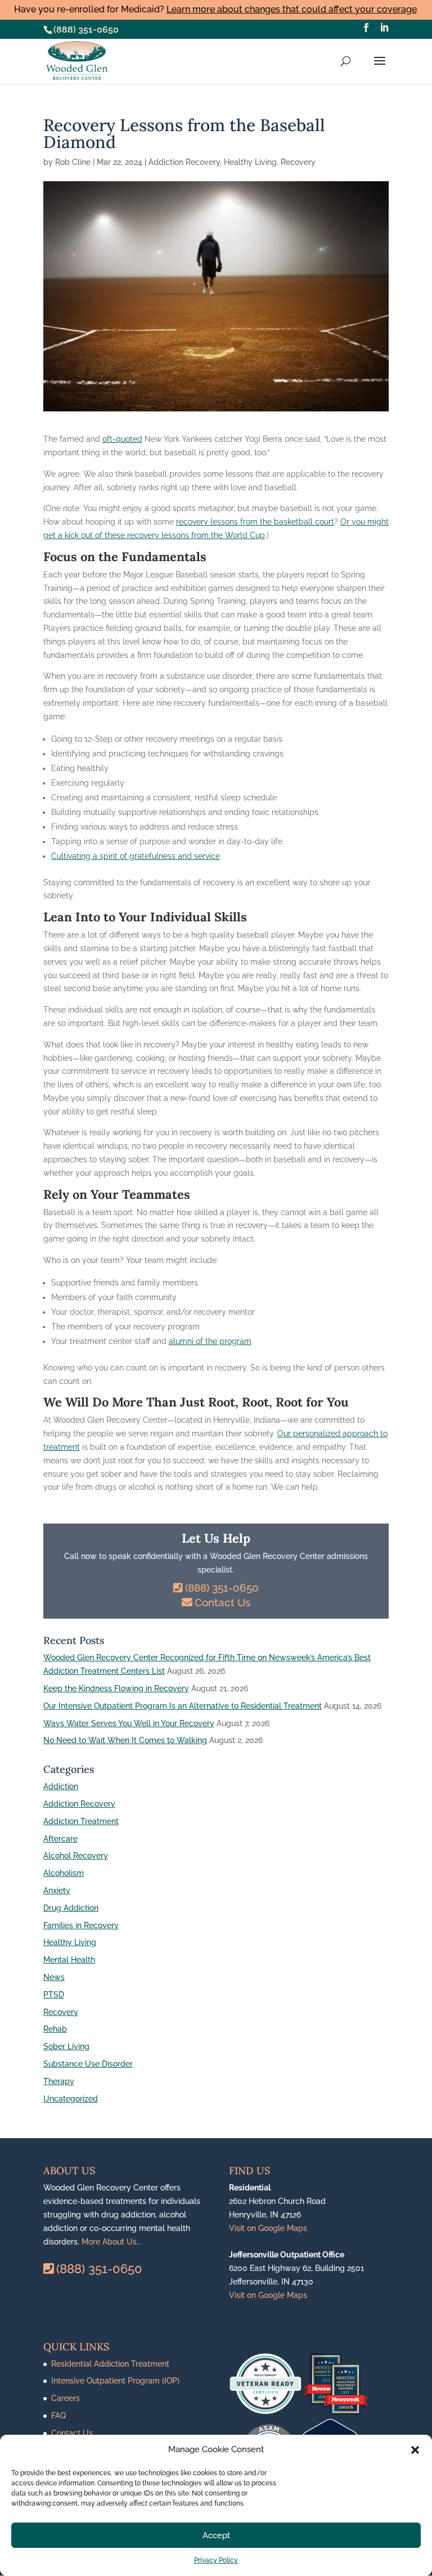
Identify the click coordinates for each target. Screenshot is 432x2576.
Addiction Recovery (184, 162)
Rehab (55, 2029)
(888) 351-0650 (86, 30)
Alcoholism (64, 1873)
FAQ (58, 2416)
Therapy (59, 2081)
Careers (66, 2398)
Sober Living (66, 2046)
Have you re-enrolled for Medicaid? (215, 9)
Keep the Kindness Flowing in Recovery (116, 1688)
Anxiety (57, 1890)
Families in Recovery (81, 1925)
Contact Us (222, 1602)
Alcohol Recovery (76, 1856)
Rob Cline (73, 162)
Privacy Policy (216, 2560)
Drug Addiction (71, 1908)
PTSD (54, 1995)
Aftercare (60, 1839)
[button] (415, 2450)
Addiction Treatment (81, 1821)
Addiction (61, 1786)
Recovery (298, 162)
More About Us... (112, 2242)
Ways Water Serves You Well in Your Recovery (129, 1723)
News (54, 1977)
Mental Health (69, 1960)
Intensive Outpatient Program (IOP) (115, 2381)
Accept (216, 2535)
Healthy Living (250, 162)
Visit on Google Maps (268, 2228)
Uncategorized (71, 2099)
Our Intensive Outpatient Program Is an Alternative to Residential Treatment (183, 1706)
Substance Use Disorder (88, 2064)
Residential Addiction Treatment (110, 2364)
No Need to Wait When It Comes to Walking (125, 1740)
